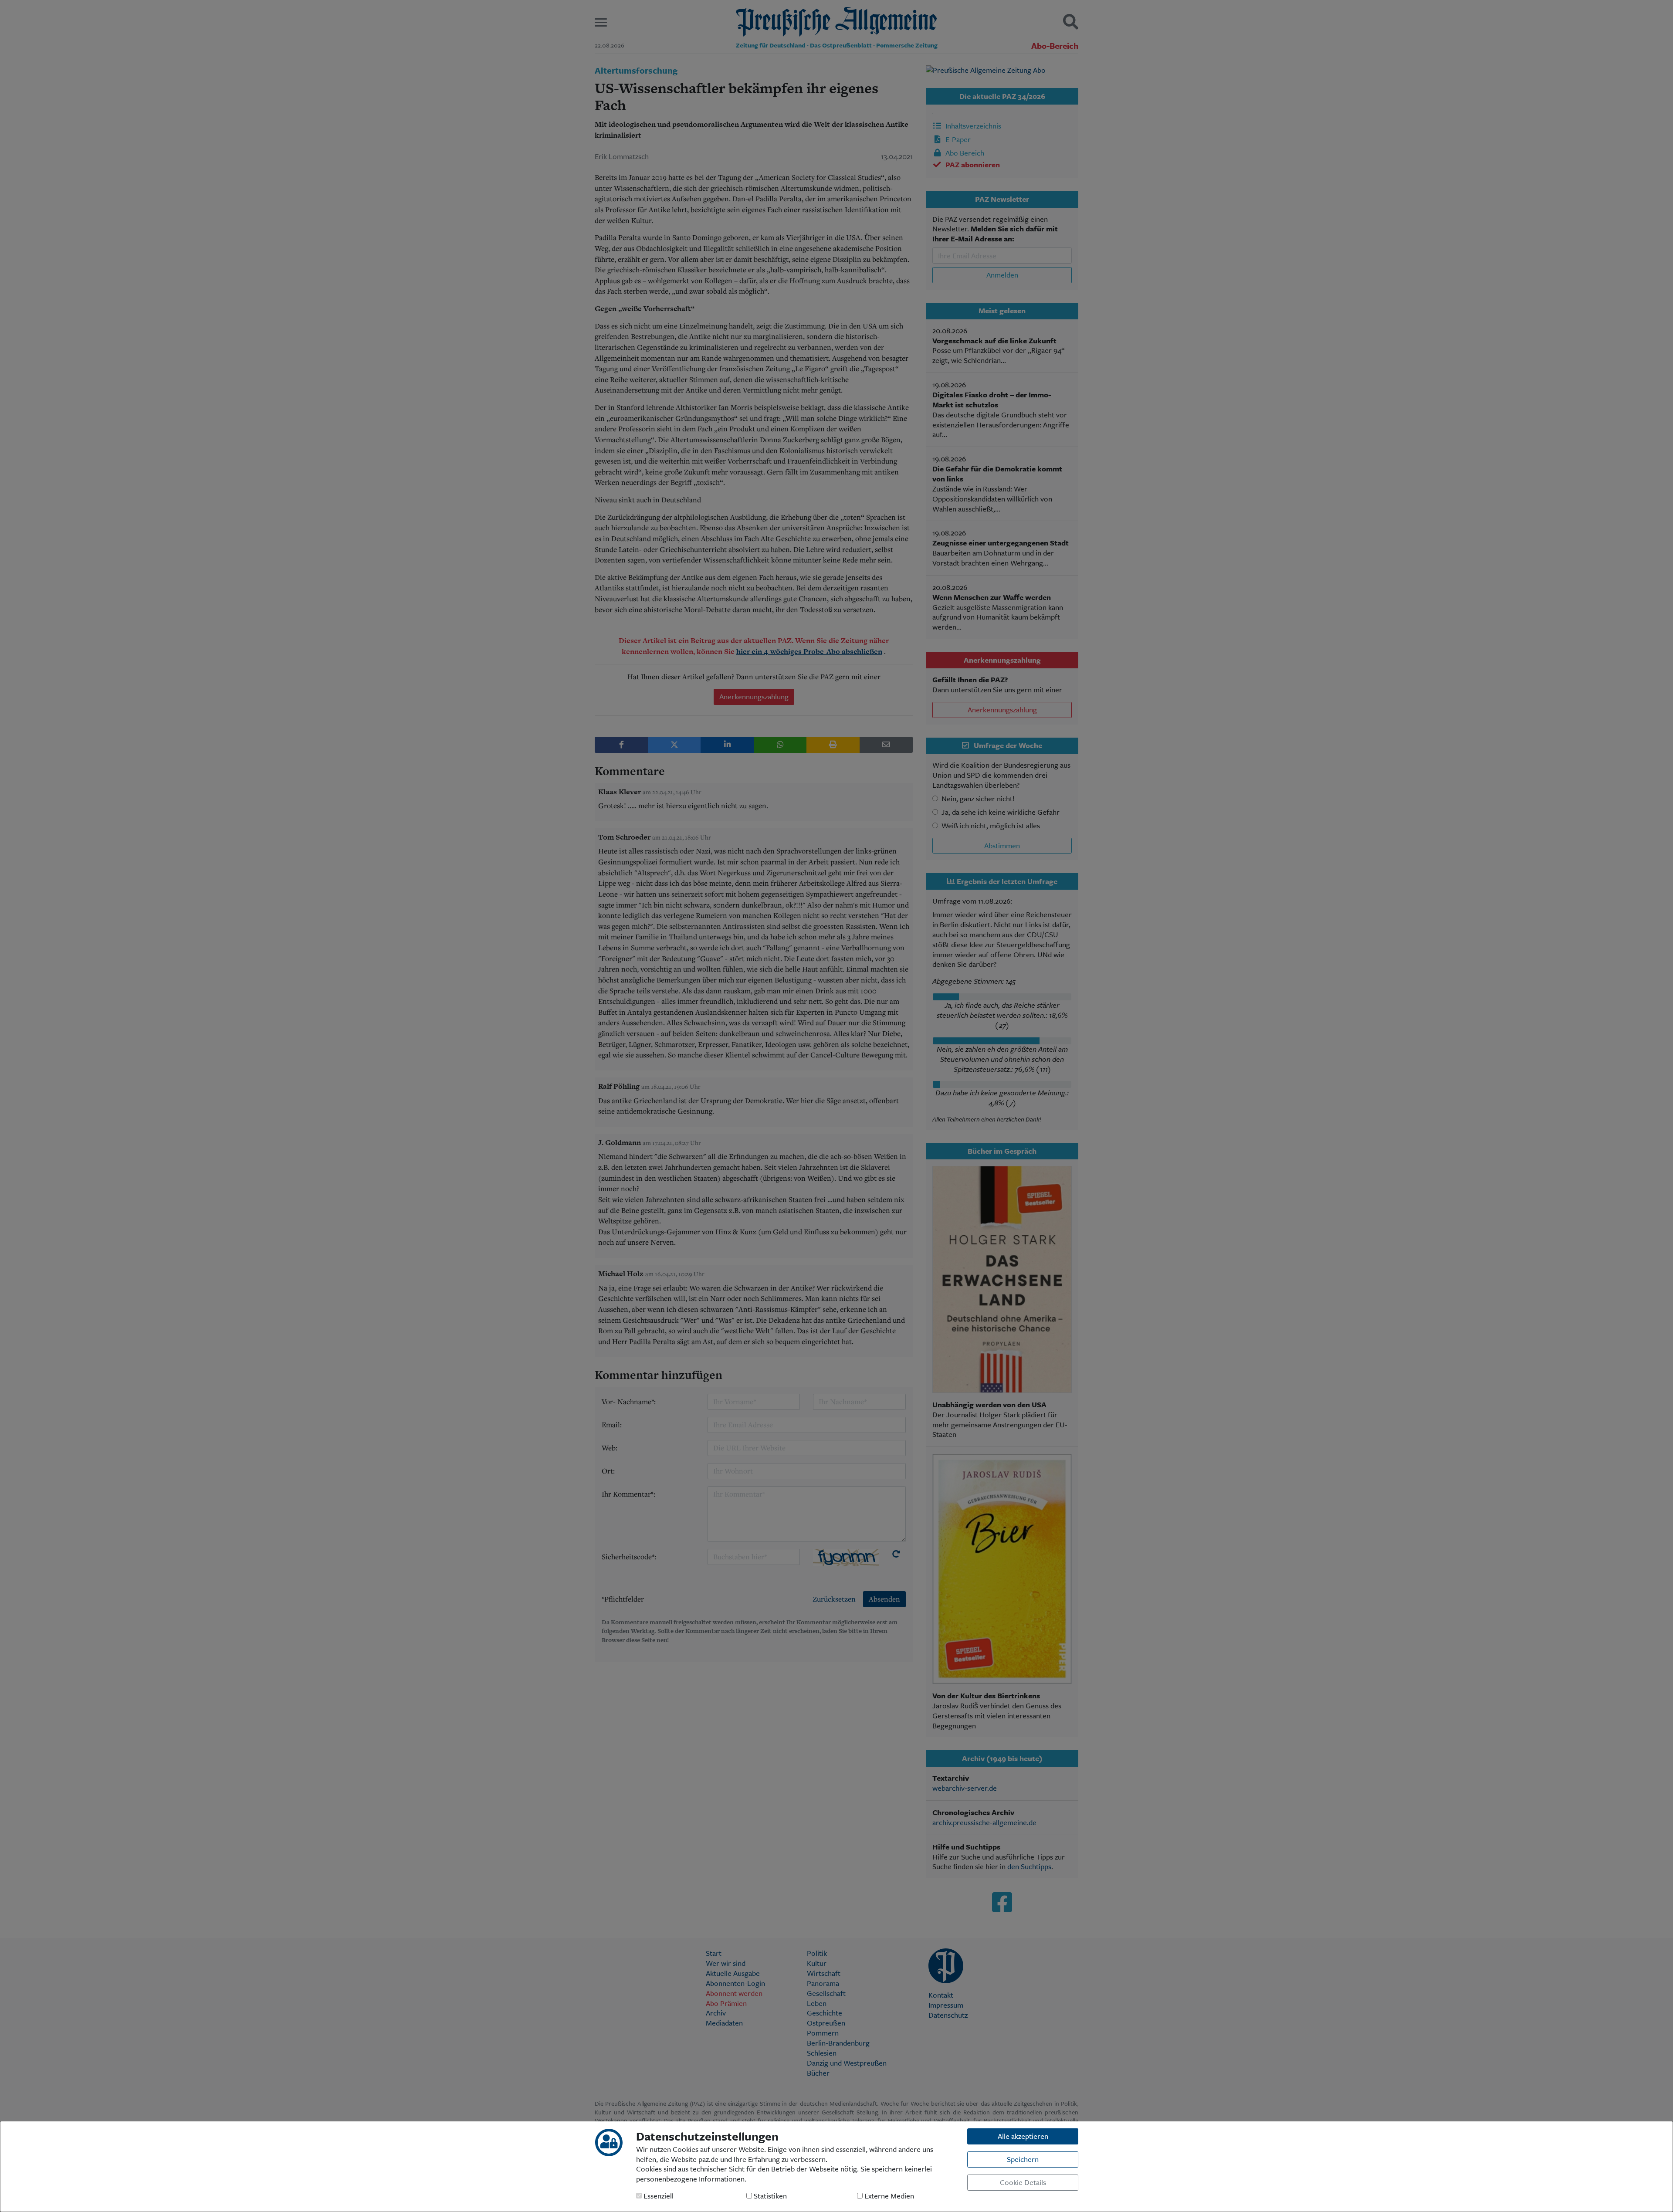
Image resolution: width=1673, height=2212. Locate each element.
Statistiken (769, 2196)
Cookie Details (1023, 2182)
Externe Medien (888, 2196)
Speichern (1023, 2159)
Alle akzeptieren (1023, 2136)
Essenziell (658, 2196)
